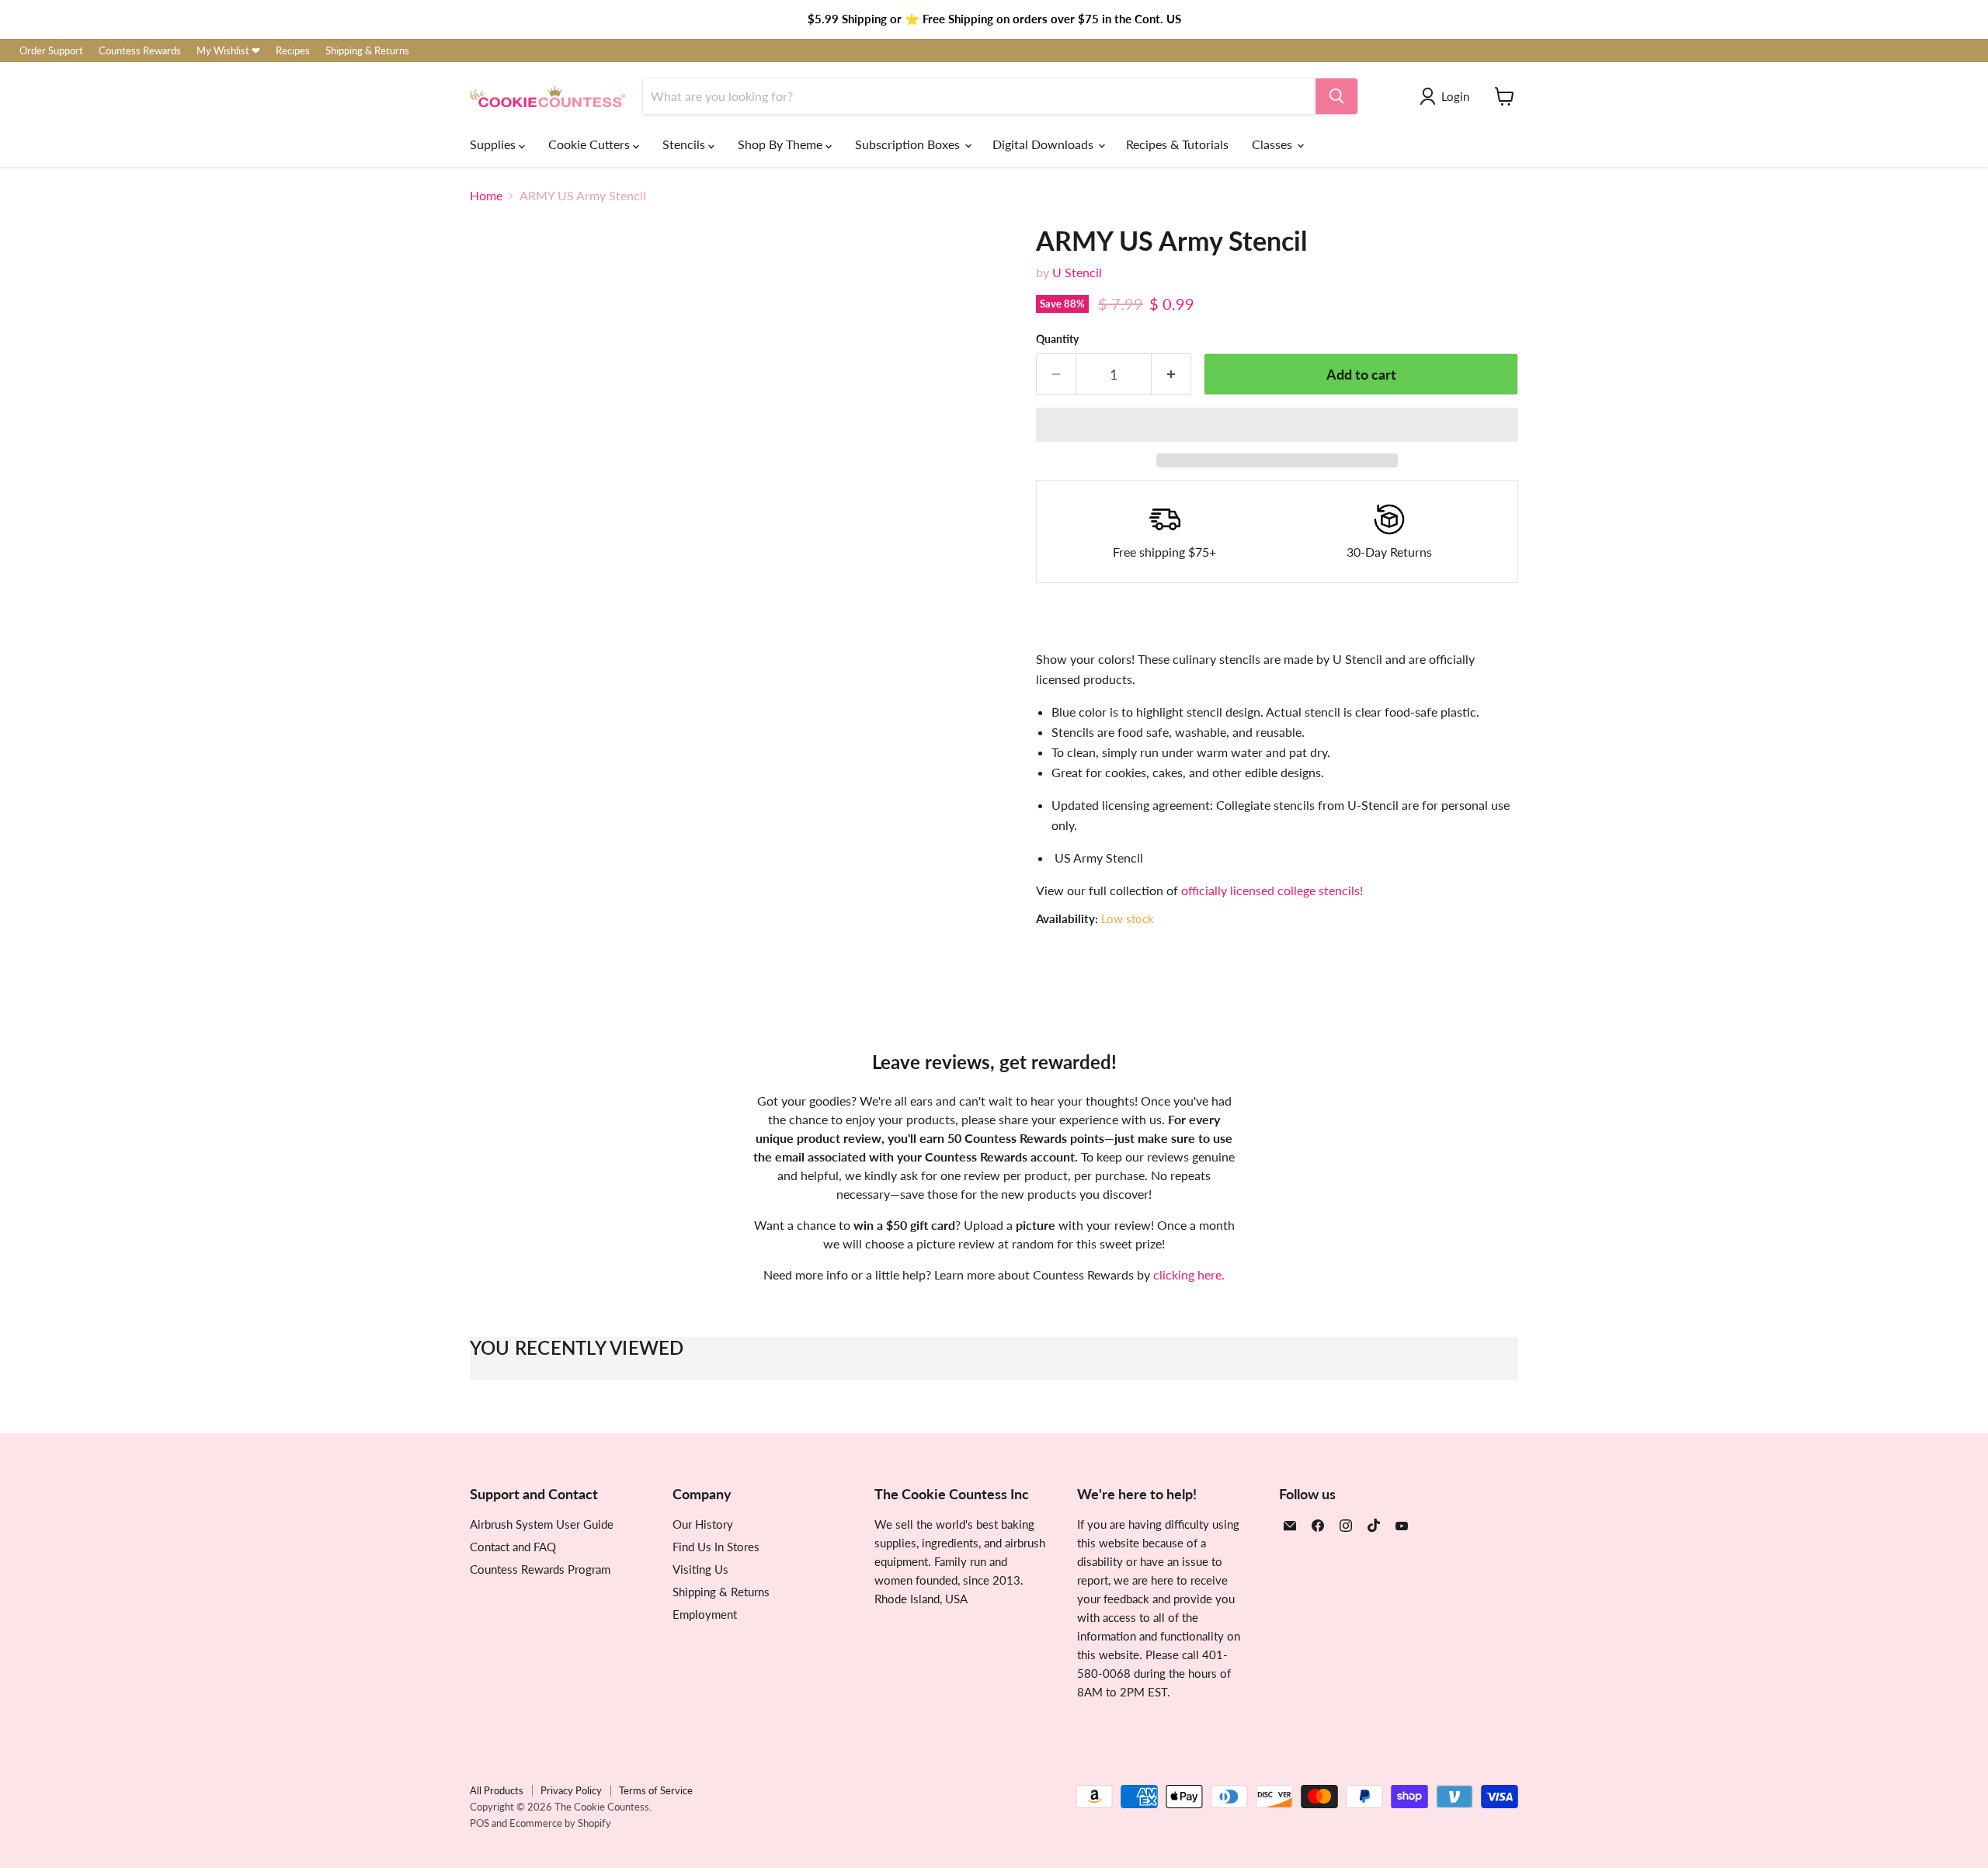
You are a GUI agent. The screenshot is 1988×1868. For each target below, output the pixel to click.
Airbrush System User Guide (542, 1524)
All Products (497, 1790)
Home (486, 196)
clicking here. (1189, 1274)
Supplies (494, 144)
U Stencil (1077, 272)
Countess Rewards (140, 51)
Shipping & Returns (367, 51)
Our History (703, 1524)
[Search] (1336, 96)
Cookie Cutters (591, 144)
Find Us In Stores (716, 1547)
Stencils (685, 144)
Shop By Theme (782, 144)
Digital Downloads (1044, 144)
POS (480, 1823)
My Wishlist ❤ (228, 51)
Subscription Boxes (909, 144)
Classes (1274, 144)
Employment (705, 1614)
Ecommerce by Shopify (560, 1823)
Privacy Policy (571, 1790)
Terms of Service (656, 1790)
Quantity (1057, 339)
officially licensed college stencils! (1272, 890)
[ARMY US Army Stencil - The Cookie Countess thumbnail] (499, 809)
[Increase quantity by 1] (1171, 375)
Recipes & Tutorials (1177, 144)
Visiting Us (700, 1569)
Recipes (293, 51)
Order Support (51, 51)
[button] (1277, 425)
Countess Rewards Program (540, 1569)
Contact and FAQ (513, 1547)
